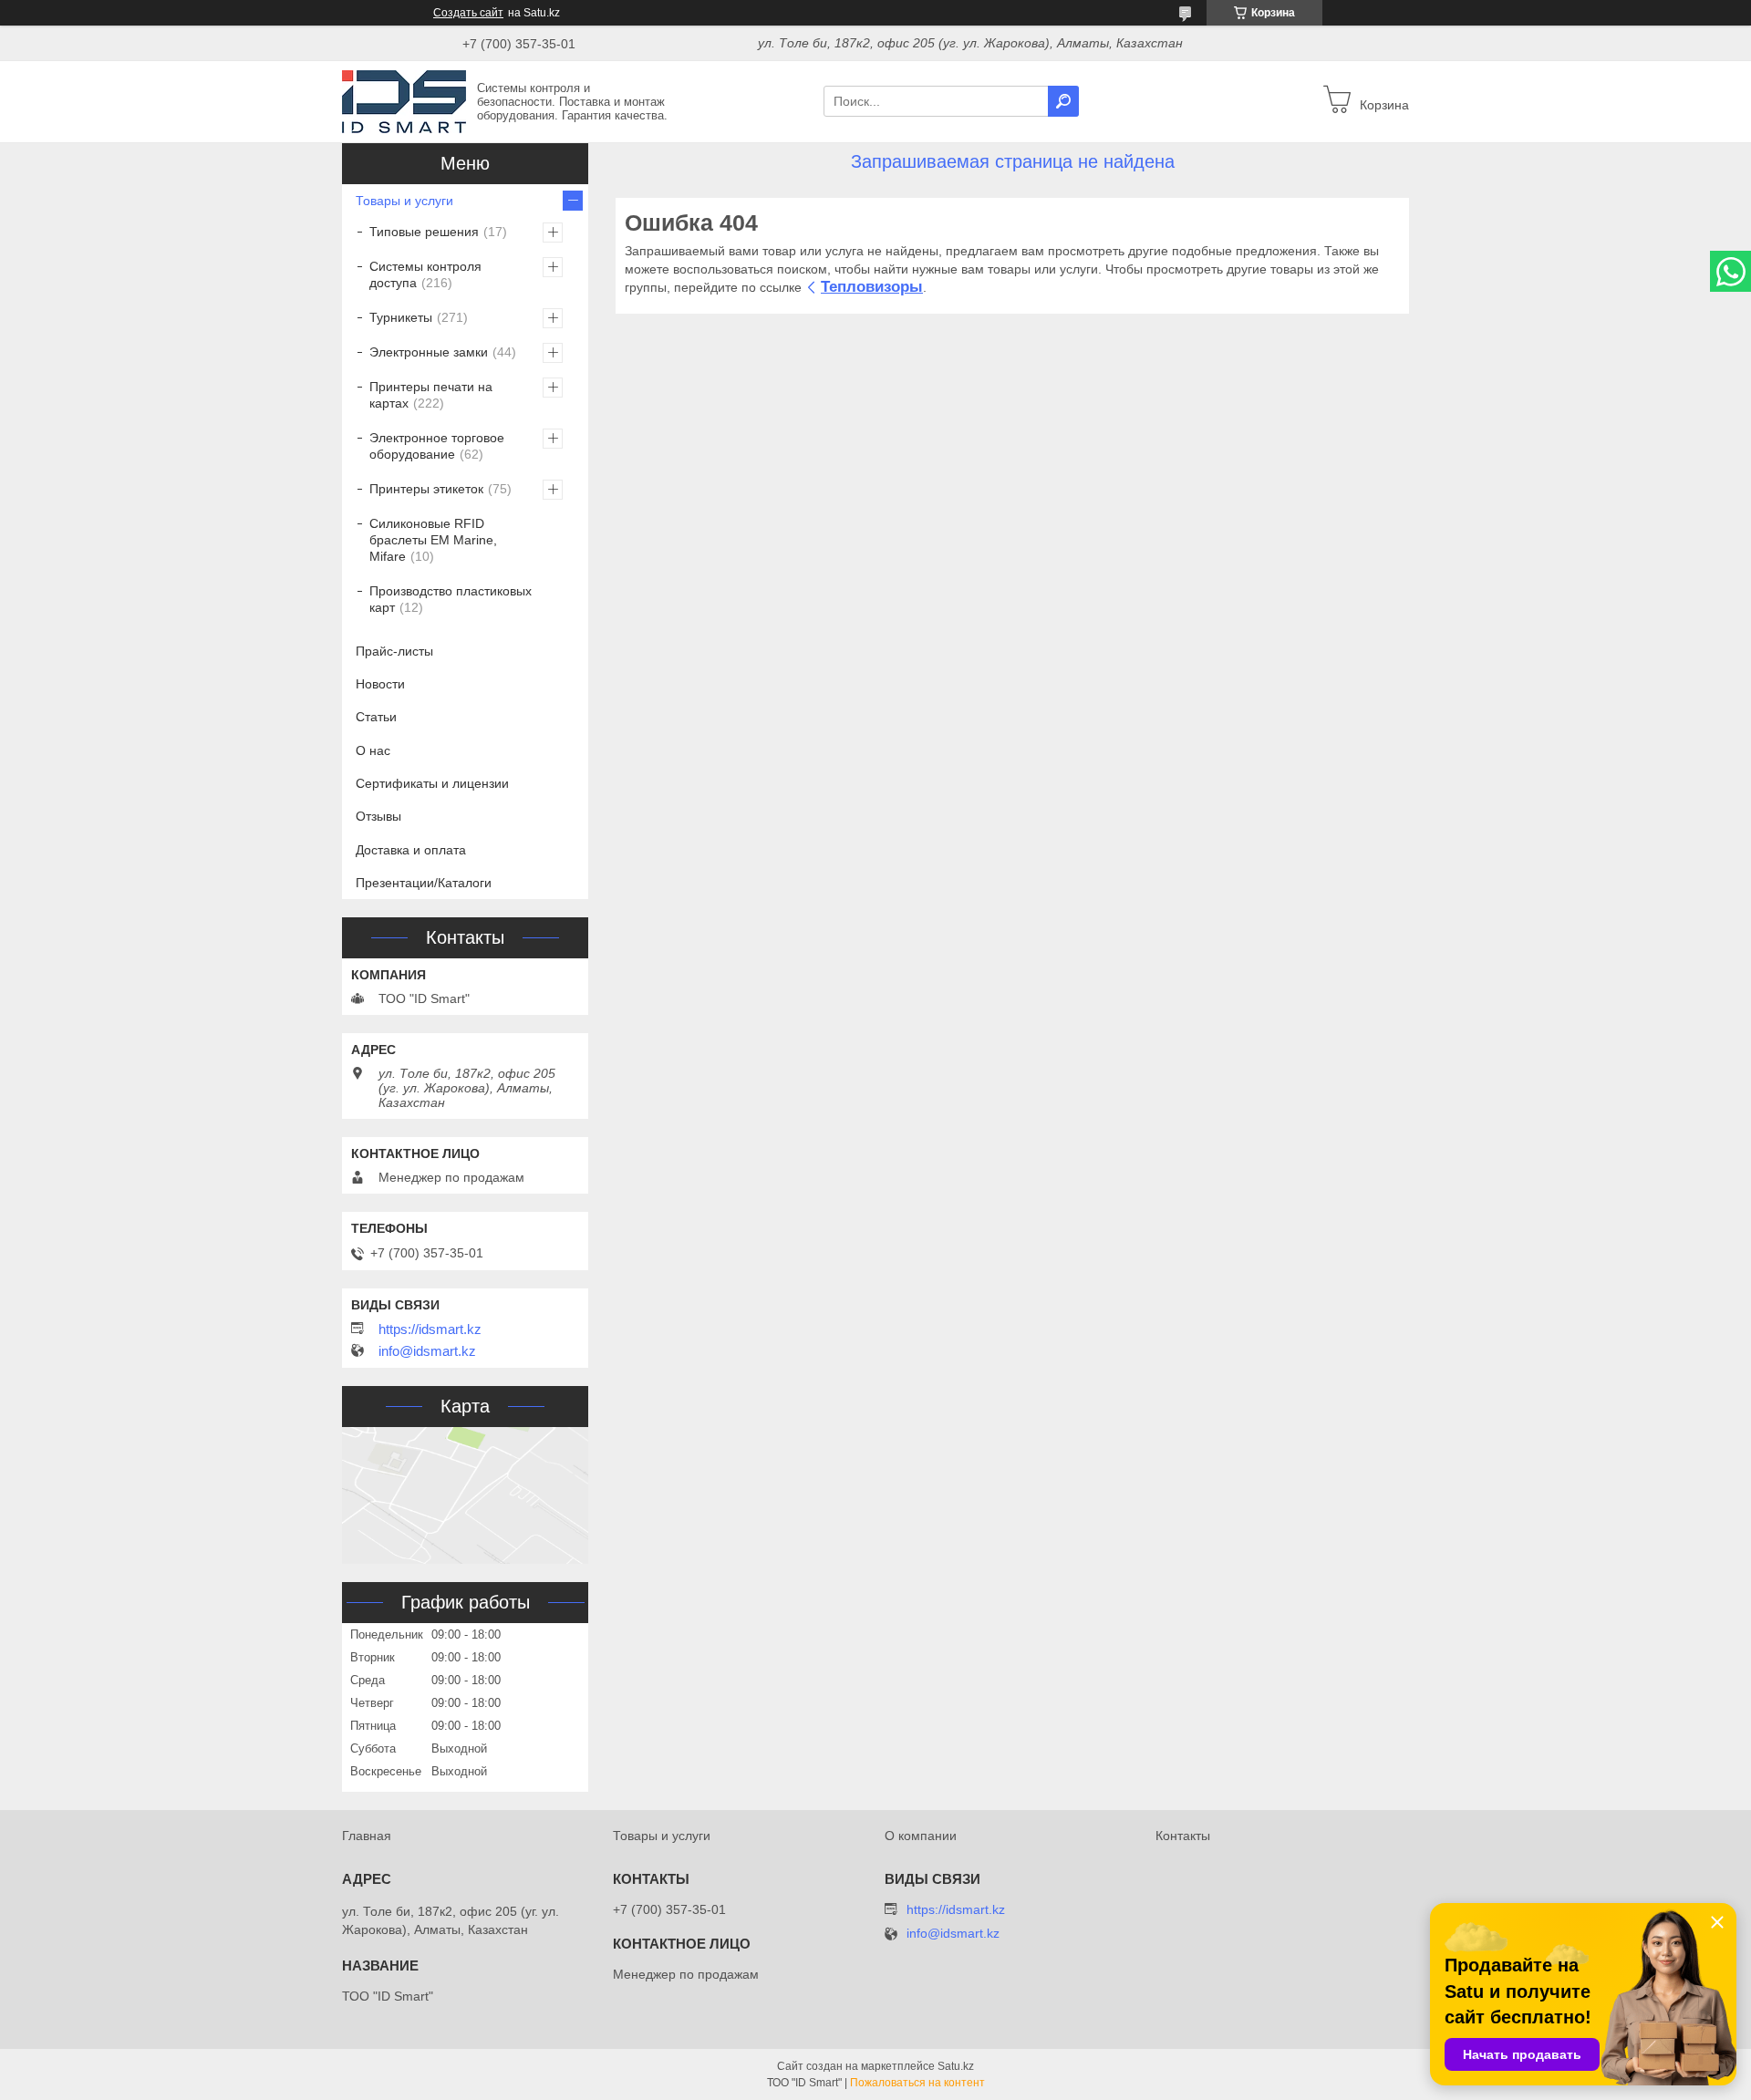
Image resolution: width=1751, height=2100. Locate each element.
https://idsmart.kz (430, 1329)
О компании (921, 1836)
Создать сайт (468, 13)
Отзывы (378, 816)
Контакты (1183, 1836)
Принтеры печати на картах (431, 395)
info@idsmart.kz (427, 1351)
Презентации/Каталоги (424, 883)
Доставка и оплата (411, 850)
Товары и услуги (404, 201)
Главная (367, 1836)
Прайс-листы (394, 651)
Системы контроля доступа (425, 274)
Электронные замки (429, 352)
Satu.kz (956, 2066)
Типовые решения (424, 232)
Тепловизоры (872, 287)
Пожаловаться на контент (917, 2083)
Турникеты (401, 317)
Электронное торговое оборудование (437, 446)
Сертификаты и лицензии (432, 783)
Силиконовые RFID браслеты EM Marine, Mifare (433, 540)
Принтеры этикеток (426, 489)
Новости (380, 684)
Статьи (376, 717)
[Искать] (1063, 101)
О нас (373, 750)
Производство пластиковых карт (451, 599)
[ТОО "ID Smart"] (404, 100)
